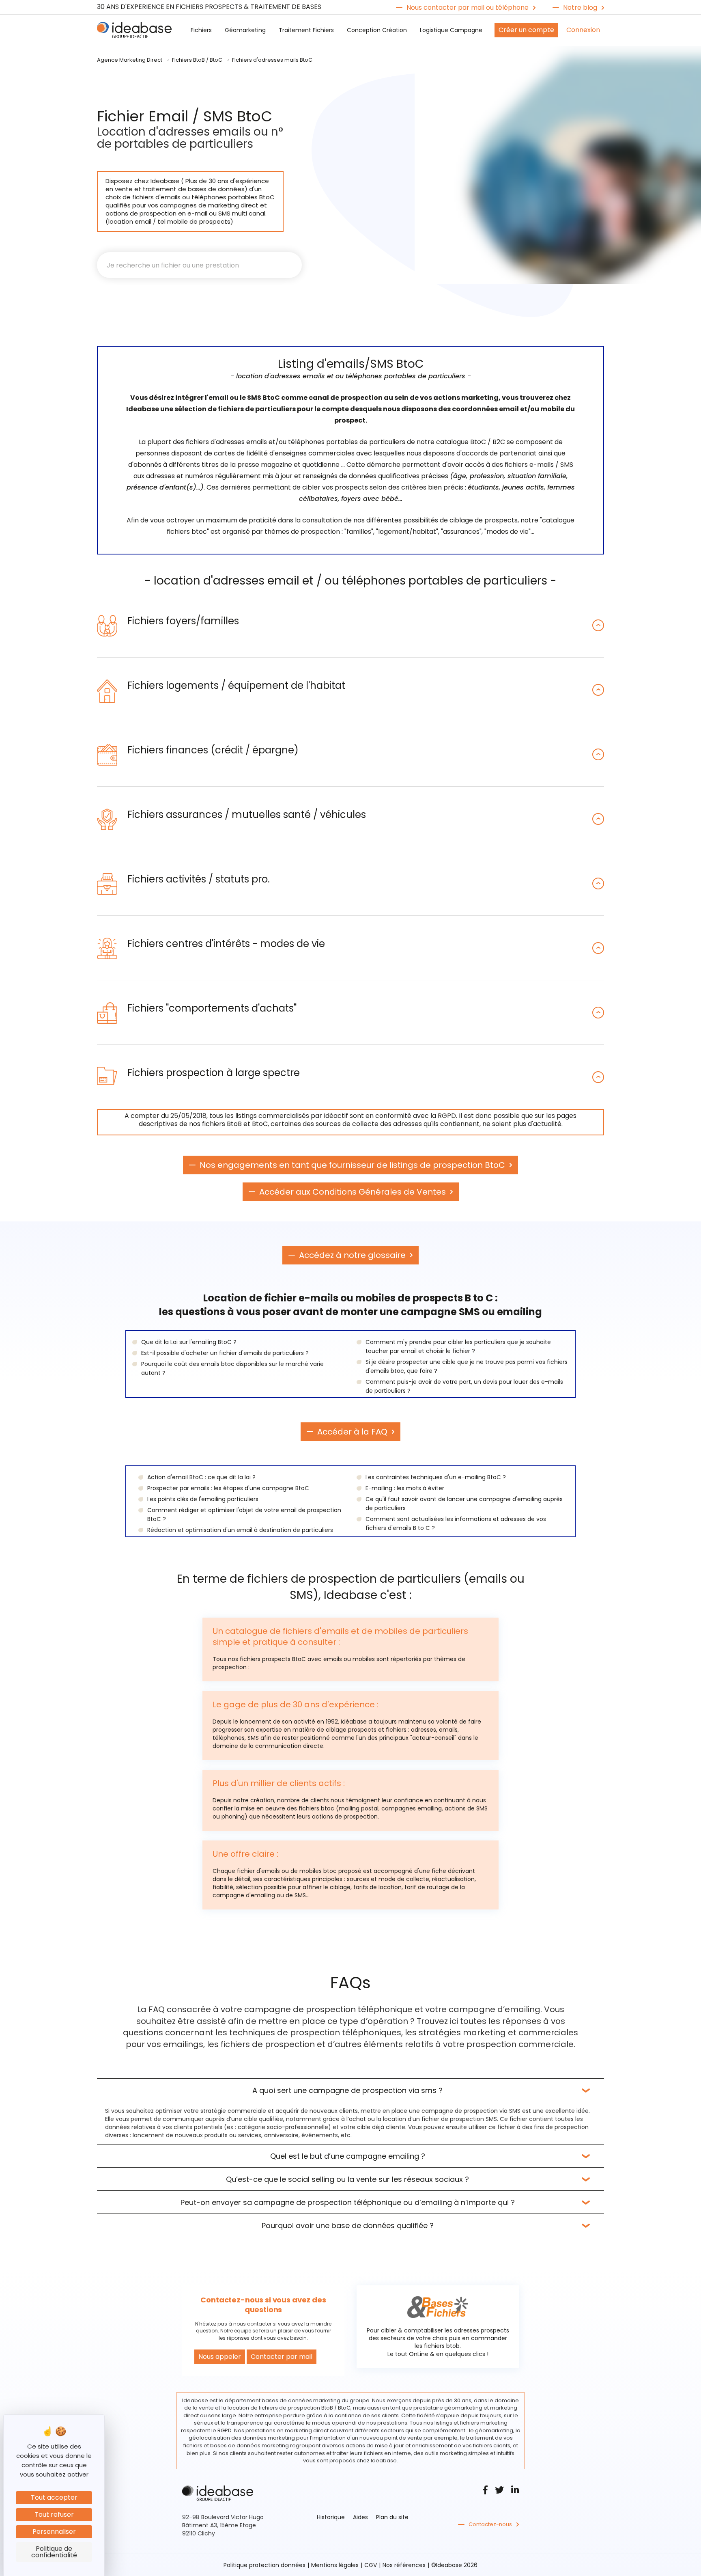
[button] (350, 625)
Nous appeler (220, 2357)
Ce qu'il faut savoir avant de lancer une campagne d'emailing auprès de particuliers (464, 1504)
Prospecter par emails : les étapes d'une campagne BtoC (228, 1488)
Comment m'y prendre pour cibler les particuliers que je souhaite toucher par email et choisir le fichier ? (458, 1346)
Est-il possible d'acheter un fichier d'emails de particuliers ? (225, 1353)
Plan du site (392, 2517)
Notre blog (580, 8)
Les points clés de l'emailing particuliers (203, 1499)
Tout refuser (54, 2515)
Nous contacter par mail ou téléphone (468, 8)
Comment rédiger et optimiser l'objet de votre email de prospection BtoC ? (244, 1515)
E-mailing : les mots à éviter (405, 1488)
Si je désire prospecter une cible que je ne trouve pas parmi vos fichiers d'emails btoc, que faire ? (467, 1366)
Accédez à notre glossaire (352, 1255)
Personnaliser (54, 2532)
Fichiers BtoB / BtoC (197, 60)
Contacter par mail (282, 2357)
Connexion (583, 30)
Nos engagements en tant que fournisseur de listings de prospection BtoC (352, 1165)
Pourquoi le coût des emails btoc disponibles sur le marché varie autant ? (232, 1368)
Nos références (404, 2565)
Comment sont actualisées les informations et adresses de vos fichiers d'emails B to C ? (456, 1523)
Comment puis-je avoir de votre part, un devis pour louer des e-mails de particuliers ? (464, 1386)
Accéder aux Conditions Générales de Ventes (353, 1192)
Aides (360, 2517)
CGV (371, 2565)
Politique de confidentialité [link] (54, 2552)
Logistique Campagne (451, 30)
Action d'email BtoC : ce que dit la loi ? (201, 1477)
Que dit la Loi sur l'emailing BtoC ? (189, 1342)
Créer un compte (526, 30)
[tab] (350, 625)
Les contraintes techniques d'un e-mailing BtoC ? (436, 1477)
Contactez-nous (490, 2524)
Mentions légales (335, 2565)
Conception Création (377, 30)
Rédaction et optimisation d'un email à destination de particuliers (240, 1530)
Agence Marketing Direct (130, 60)
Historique (331, 2517)
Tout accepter (54, 2497)
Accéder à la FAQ (352, 1432)
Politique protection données (264, 2565)
